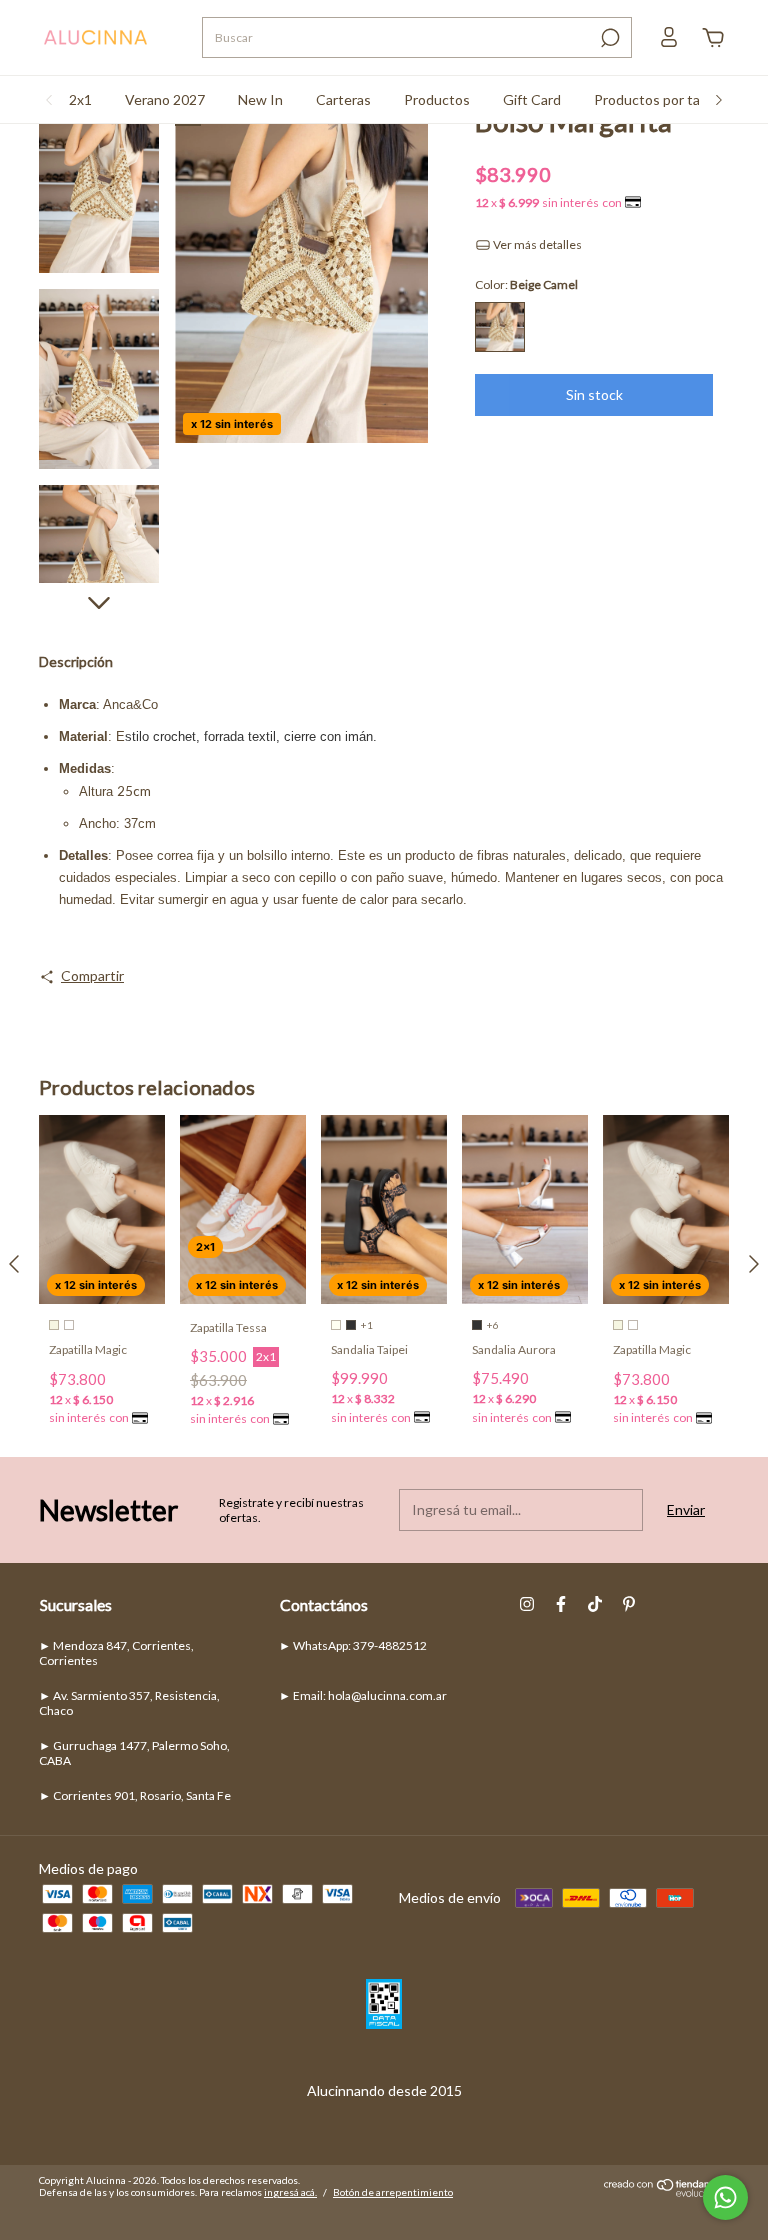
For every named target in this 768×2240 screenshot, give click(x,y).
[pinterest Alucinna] (629, 1604)
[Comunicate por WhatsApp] (725, 2197)
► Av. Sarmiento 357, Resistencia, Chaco (129, 1703)
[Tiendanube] (666, 2191)
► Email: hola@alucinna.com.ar (363, 1695)
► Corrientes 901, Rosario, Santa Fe (135, 1795)
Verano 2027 (165, 99)
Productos (437, 99)
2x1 (80, 99)
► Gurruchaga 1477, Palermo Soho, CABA (134, 1753)
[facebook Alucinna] (561, 1604)
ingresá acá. (290, 2192)
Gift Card (532, 99)
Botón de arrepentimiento (393, 2192)
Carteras (343, 99)
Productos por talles (657, 99)
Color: (526, 284)
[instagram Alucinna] (527, 1604)
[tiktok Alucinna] (595, 1604)
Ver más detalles (536, 244)
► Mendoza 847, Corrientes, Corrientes (116, 1653)
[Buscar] (608, 38)
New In (260, 99)
